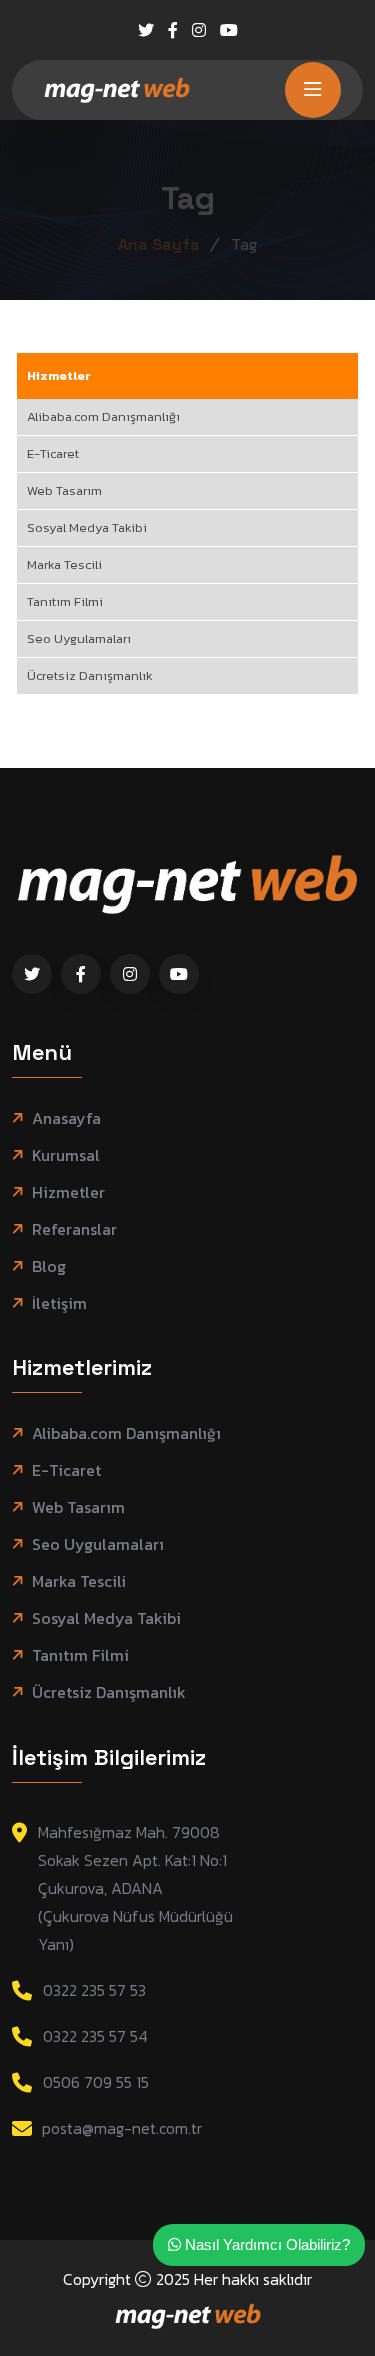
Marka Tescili (64, 564)
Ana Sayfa (159, 244)
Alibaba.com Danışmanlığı (103, 416)
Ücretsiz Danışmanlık (90, 675)
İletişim (59, 1303)
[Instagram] (199, 30)
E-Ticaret (53, 453)
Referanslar (74, 1229)
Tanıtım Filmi (65, 601)
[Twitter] (146, 30)
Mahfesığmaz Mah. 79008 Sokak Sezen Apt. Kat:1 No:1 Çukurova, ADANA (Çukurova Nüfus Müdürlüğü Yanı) (135, 1888)
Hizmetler (59, 375)
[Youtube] (229, 30)
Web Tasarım (64, 490)
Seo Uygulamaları (79, 638)
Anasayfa (66, 1118)
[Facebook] (173, 30)
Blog (49, 1266)
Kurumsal (66, 1155)
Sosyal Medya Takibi (87, 527)
